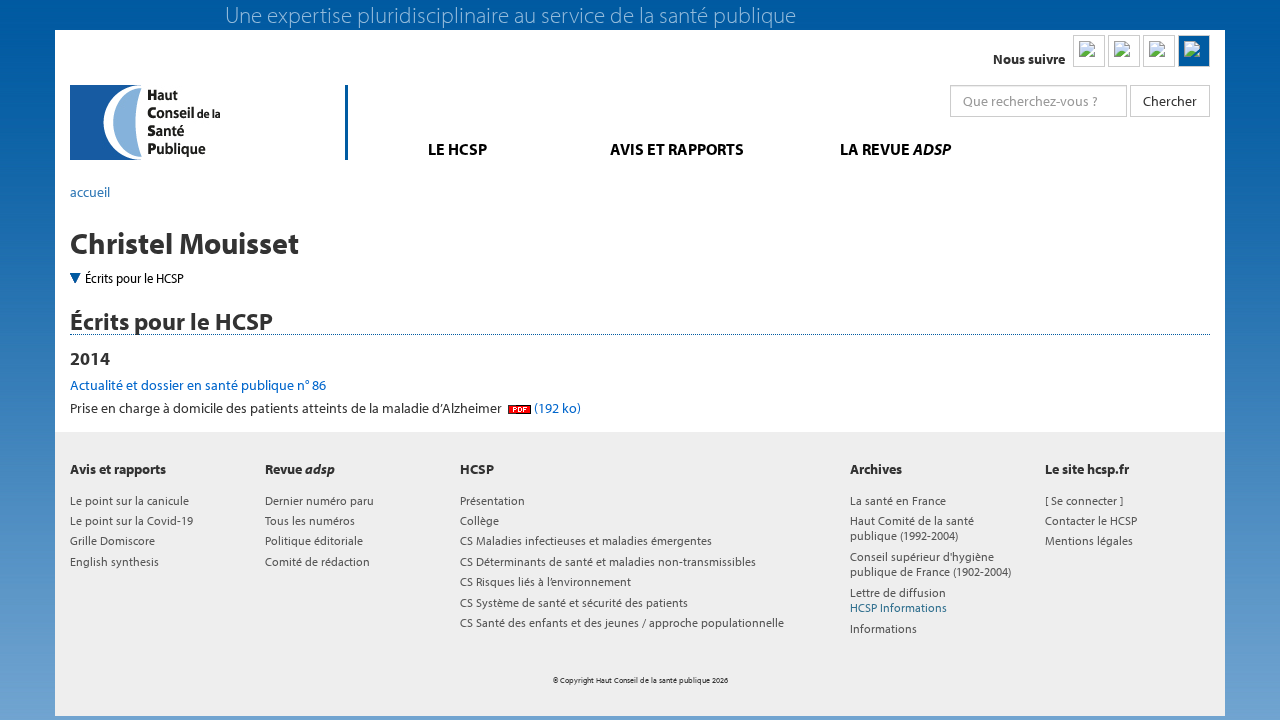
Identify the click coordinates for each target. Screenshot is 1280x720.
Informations (883, 628)
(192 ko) (556, 408)
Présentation (492, 500)
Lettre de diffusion (898, 600)
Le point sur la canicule (129, 500)
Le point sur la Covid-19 (131, 520)
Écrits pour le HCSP (134, 278)
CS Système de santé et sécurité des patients (574, 602)
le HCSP (457, 149)
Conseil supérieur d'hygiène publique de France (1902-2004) (930, 564)
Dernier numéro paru (319, 500)
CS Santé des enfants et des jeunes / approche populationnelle (622, 622)
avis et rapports (677, 149)
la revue (895, 149)
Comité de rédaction (317, 561)
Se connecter (1084, 500)
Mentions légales (1089, 540)
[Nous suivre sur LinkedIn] (1089, 51)
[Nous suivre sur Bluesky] (1124, 51)
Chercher (1170, 101)
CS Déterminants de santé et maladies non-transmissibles (608, 561)
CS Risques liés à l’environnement (545, 581)
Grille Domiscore (112, 540)
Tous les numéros (310, 520)
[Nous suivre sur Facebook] (1159, 51)
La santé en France (898, 500)
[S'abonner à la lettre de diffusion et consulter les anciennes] (1194, 51)
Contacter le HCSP (1091, 520)
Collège (479, 520)
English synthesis (114, 561)
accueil (90, 192)
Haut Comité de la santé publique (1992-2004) (912, 528)
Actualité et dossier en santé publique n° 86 (198, 385)
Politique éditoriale (314, 540)
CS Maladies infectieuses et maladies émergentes (586, 540)
